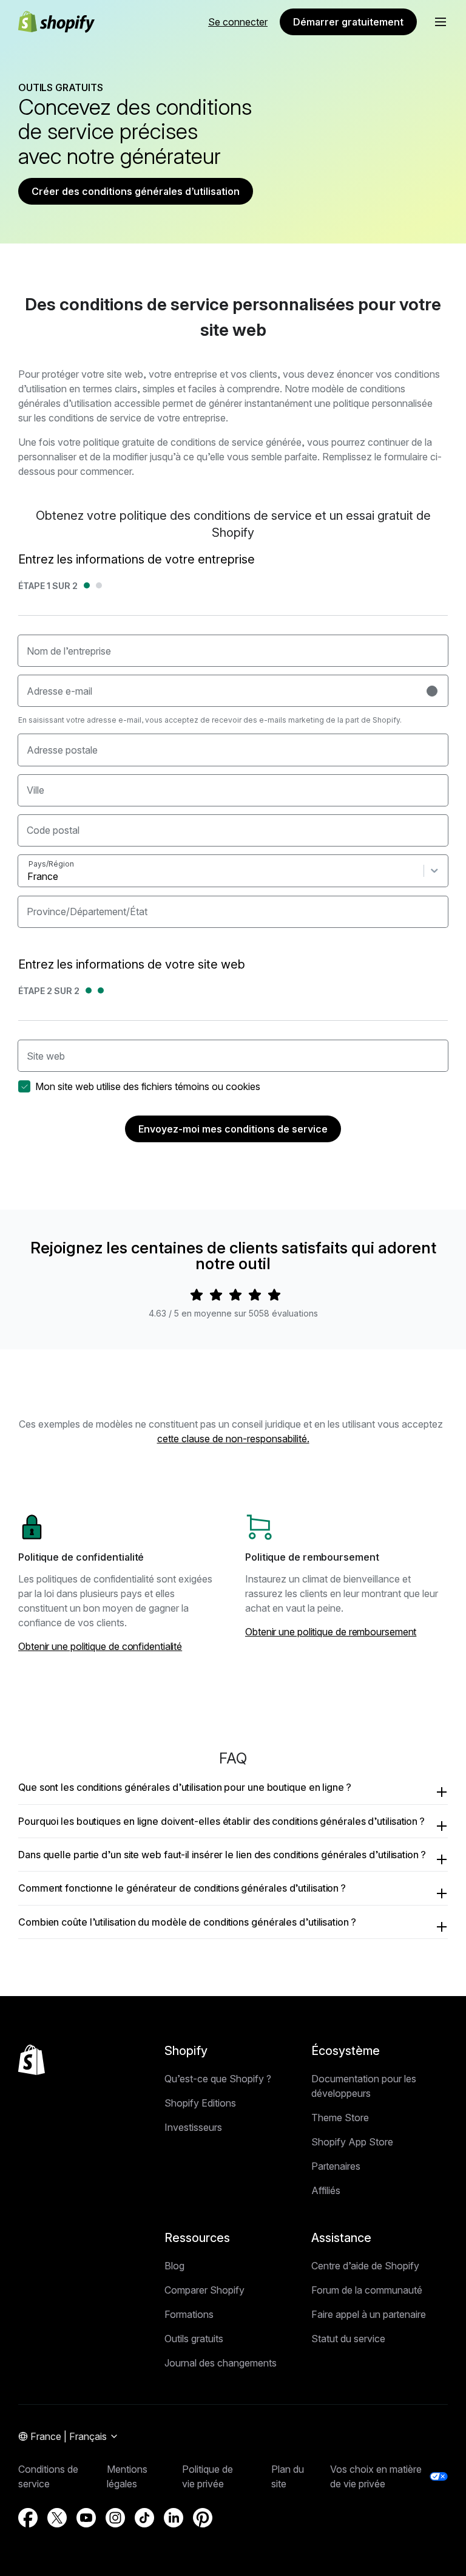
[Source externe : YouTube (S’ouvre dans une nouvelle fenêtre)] (86, 2518)
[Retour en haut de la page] (32, 2060)
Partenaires (336, 2166)
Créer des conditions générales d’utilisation (136, 191)
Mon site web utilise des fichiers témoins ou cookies (148, 1086)
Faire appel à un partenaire (369, 2314)
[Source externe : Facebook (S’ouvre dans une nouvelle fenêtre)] (28, 2518)
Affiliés (326, 2190)
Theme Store (340, 2118)
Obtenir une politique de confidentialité (100, 1646)
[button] (441, 22)
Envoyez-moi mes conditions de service (233, 1129)
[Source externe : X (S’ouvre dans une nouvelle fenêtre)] (57, 2518)
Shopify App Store (352, 2142)
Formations (189, 2314)
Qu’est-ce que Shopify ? (218, 2079)
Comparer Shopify (204, 2290)
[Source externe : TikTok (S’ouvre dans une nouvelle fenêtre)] (144, 2518)
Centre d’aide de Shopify (365, 2266)
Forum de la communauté (367, 2290)
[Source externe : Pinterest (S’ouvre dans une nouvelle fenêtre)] (203, 2518)
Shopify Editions (200, 2103)
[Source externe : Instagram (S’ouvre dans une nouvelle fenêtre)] (115, 2518)
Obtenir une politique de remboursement (331, 1632)
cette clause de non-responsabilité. (233, 1439)
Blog (174, 2266)
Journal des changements (221, 2363)
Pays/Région (51, 864)
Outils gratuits (194, 2339)
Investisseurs (193, 2127)
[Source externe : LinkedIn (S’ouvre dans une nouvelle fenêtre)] (174, 2518)
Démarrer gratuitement (348, 22)
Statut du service (348, 2339)
